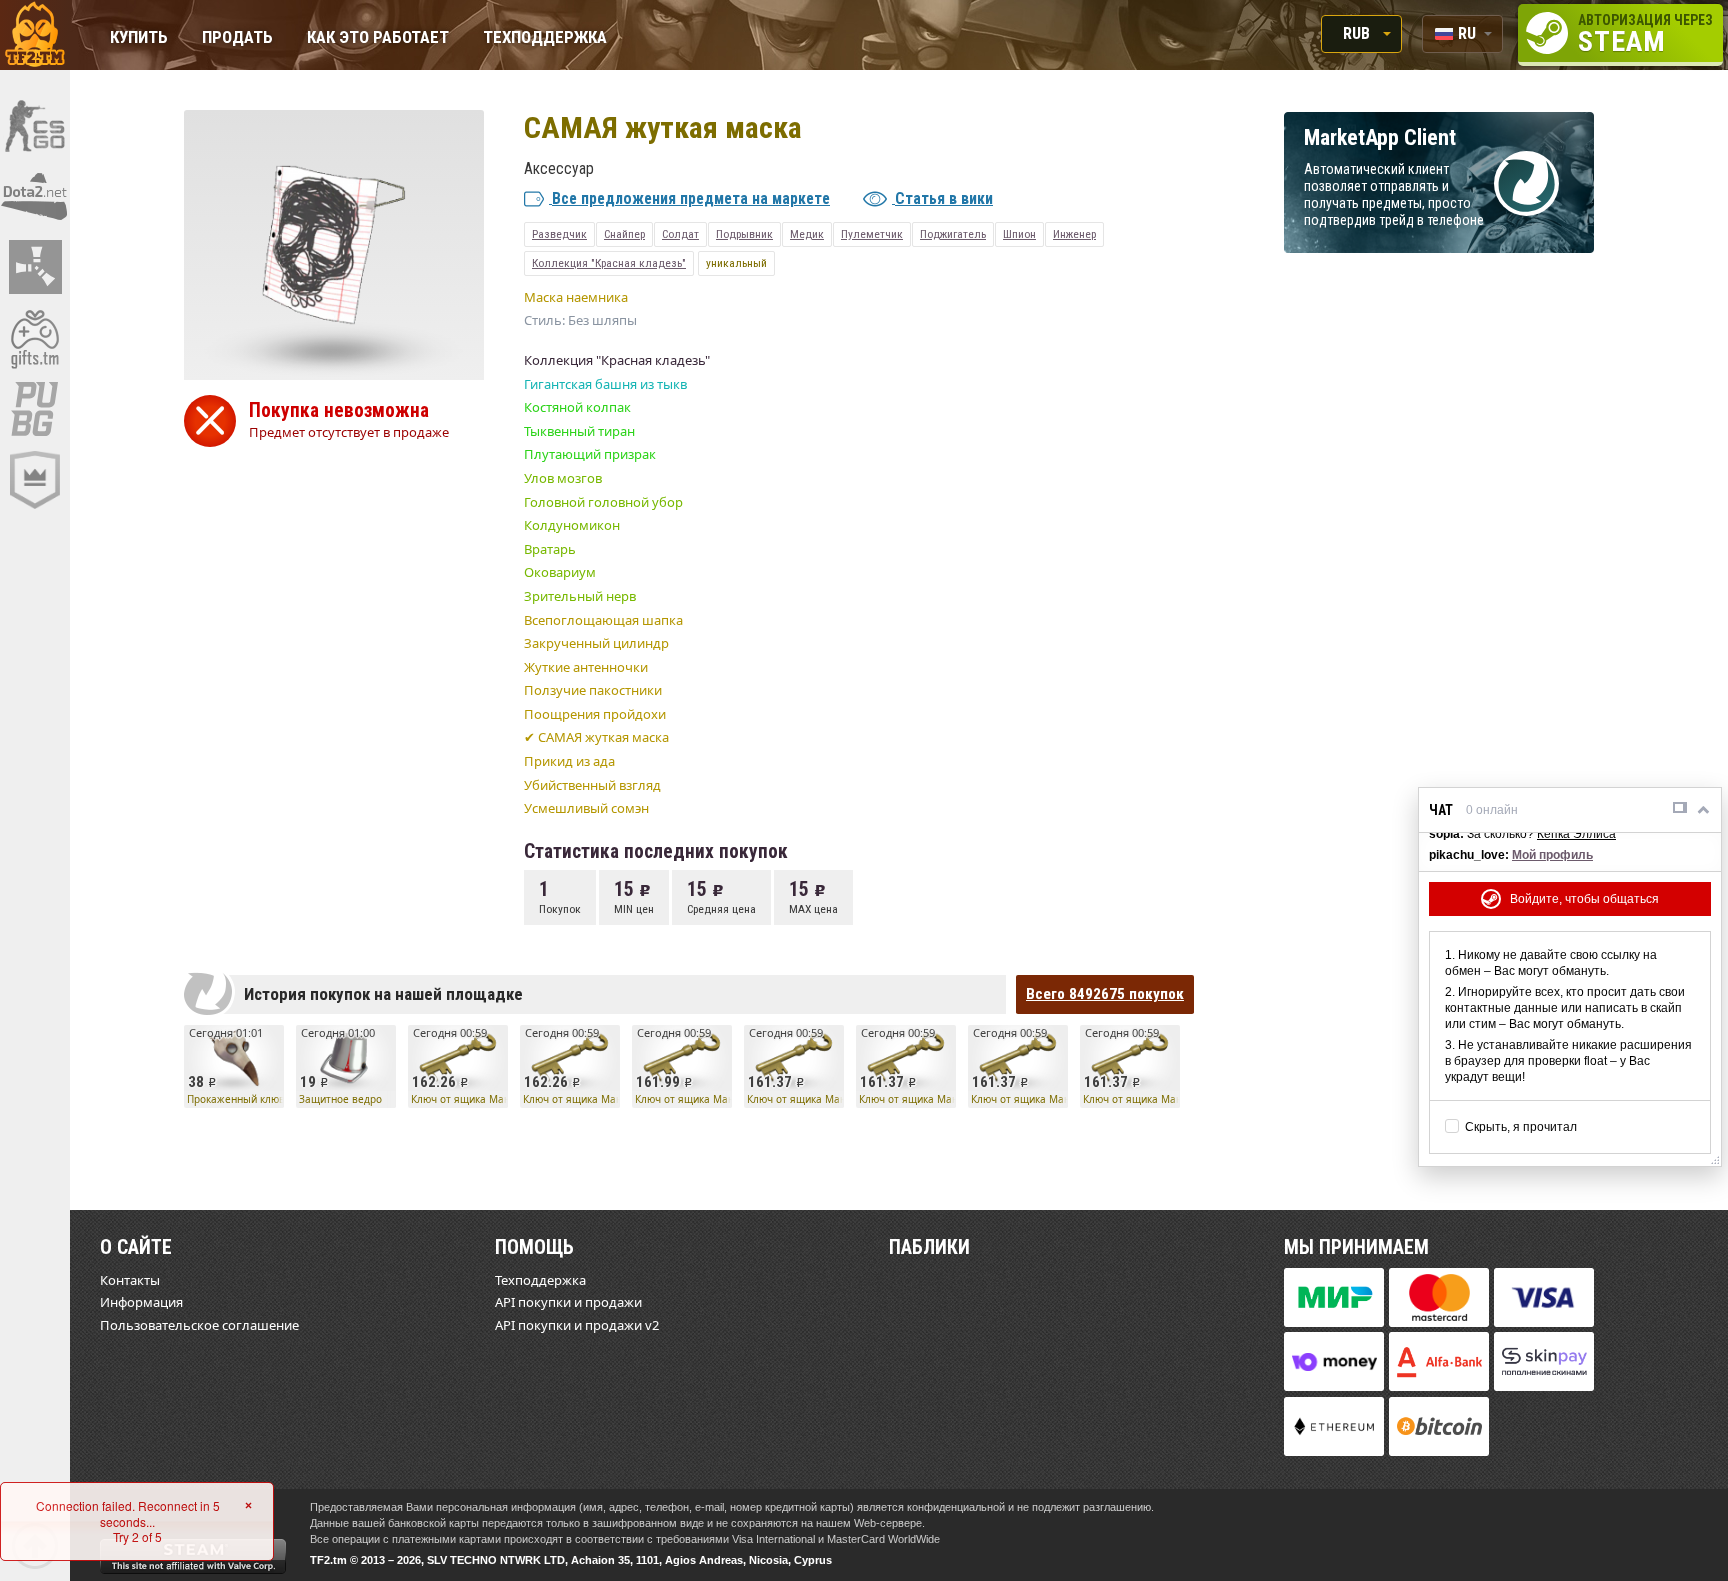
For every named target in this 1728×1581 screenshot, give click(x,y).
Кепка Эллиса (1576, 834)
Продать (237, 38)
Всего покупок (1105, 994)
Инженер (1074, 234)
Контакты (130, 1280)
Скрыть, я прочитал (1521, 1127)
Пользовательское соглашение (199, 1325)
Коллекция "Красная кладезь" (609, 263)
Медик (807, 234)
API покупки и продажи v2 (577, 1325)
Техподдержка (545, 38)
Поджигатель (953, 234)
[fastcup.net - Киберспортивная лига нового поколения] (35, 480)
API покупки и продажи (568, 1302)
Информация (141, 1302)
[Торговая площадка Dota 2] (35, 196)
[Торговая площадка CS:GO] (35, 125)
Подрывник (744, 234)
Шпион (1019, 234)
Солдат (680, 234)
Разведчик (559, 234)
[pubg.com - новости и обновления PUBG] (35, 409)
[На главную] (35, 35)
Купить (139, 38)
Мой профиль (1552, 855)
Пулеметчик (872, 234)
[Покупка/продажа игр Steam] (35, 338)
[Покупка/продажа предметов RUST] (35, 267)
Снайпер (624, 234)
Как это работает (378, 38)
